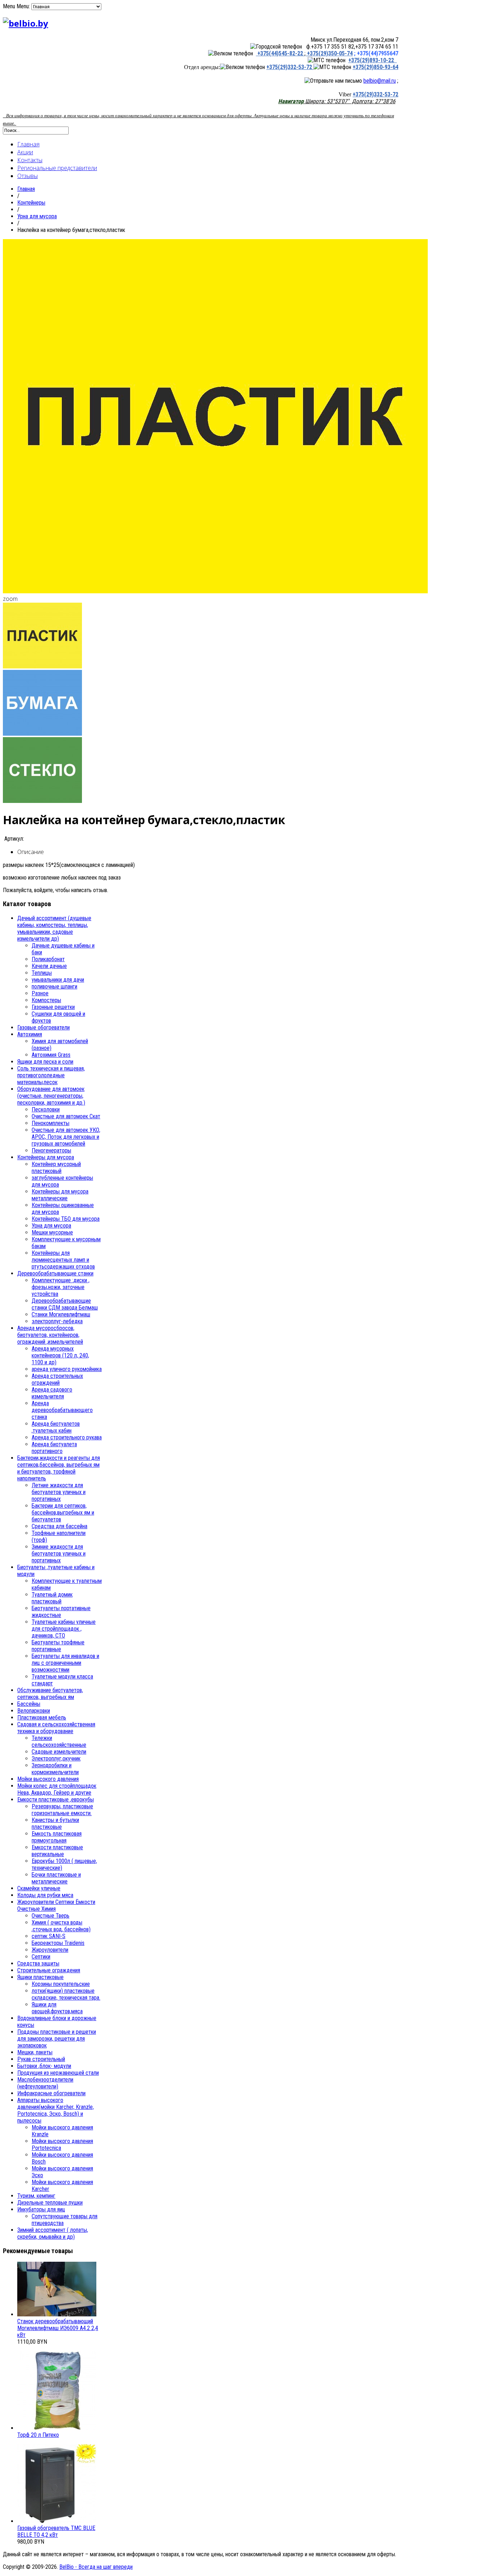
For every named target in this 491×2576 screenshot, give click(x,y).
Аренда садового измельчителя (52, 1393)
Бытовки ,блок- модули (44, 2066)
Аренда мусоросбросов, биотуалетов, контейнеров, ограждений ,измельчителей (50, 1335)
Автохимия (30, 1034)
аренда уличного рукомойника (67, 1369)
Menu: (24, 6)
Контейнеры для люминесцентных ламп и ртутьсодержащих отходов (63, 1260)
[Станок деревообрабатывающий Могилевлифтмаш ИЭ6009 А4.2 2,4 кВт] (57, 2314)
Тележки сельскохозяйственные (59, 1741)
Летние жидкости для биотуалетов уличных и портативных (59, 1492)
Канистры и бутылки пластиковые (55, 1823)
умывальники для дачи (58, 980)
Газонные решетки (53, 1007)
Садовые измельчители (59, 1752)
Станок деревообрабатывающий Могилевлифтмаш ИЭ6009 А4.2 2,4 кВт (58, 2328)
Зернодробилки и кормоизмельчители (55, 1769)
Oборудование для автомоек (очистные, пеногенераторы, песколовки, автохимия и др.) (51, 1096)
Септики (41, 1957)
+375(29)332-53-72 (290, 67)
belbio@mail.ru (380, 81)
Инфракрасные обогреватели (51, 2093)
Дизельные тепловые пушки (50, 2203)
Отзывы (27, 176)
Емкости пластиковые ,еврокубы (56, 1799)
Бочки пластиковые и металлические (56, 1878)
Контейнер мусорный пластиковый (56, 1168)
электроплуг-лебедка (57, 1321)
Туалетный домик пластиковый (52, 1598)
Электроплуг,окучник (56, 1759)
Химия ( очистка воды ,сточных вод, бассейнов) (61, 1926)
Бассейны (29, 1704)
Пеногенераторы (51, 1150)
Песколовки (46, 1109)
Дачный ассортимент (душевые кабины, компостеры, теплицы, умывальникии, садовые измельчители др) (54, 928)
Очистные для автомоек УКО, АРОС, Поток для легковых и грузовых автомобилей (66, 1137)
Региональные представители (57, 168)
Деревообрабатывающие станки (55, 1273)
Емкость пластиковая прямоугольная (57, 1837)
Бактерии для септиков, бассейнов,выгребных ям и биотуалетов (63, 1513)
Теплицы (42, 973)
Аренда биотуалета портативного (54, 1448)
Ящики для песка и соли (45, 1062)
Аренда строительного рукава (67, 1437)
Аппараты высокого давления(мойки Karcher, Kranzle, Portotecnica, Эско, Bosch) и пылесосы (56, 2110)
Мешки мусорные (52, 1232)
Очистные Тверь (51, 1916)
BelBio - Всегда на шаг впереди (96, 2567)
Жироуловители (50, 1950)
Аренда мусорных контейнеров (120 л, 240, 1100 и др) (60, 1355)
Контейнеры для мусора (46, 1157)
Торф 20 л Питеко (38, 2435)
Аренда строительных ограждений (57, 1379)
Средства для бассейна (59, 1526)
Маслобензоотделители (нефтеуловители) (45, 2083)
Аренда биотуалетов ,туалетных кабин (56, 1427)
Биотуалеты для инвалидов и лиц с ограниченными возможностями (65, 1663)
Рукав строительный (41, 2059)
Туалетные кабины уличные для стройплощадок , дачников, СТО (64, 1629)
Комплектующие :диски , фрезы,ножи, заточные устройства (61, 1287)
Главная (28, 144)
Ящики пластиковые (40, 1977)
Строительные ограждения (49, 1970)
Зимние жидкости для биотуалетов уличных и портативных (59, 1554)
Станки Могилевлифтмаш (61, 1314)
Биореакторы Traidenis (58, 1943)
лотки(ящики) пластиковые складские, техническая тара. (66, 1994)
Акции (25, 152)
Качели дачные (49, 966)
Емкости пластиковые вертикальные (57, 1851)
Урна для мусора (37, 216)
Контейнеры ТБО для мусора (66, 1219)
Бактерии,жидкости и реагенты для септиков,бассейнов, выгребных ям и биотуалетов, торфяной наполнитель (59, 1468)
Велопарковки (34, 1711)
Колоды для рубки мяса (45, 1895)
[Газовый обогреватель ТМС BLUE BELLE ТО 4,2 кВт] (57, 2521)
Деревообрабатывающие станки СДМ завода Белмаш (65, 1304)
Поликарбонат (48, 959)
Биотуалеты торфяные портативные (58, 1646)
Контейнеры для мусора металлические (60, 1195)
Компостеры (46, 1000)
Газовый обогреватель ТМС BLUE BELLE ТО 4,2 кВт (56, 2531)
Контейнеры (31, 203)
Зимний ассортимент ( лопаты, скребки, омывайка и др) (53, 2233)
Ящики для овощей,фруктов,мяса (57, 2008)
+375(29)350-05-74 (329, 53)
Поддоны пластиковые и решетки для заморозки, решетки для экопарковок (57, 2039)
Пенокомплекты (51, 1123)
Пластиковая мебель (42, 1718)
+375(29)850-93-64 (375, 67)
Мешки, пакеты (35, 2052)
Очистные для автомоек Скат (66, 1116)
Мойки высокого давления (48, 1779)
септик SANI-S (49, 1936)
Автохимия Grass (51, 1055)
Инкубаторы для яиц (41, 2209)
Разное (40, 993)
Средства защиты (38, 1963)
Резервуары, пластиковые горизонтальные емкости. (62, 1810)
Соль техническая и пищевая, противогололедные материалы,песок (51, 1075)
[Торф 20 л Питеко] (57, 2428)
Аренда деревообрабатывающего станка (62, 1410)
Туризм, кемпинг (36, 2196)
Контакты (30, 160)
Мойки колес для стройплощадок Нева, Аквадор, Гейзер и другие (57, 1789)
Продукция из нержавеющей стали (58, 2073)
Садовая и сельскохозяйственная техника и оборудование (56, 1728)
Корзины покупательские (61, 1984)
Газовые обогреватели (43, 1027)
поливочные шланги (54, 986)
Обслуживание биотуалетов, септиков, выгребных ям (50, 1694)
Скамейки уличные (39, 1888)
